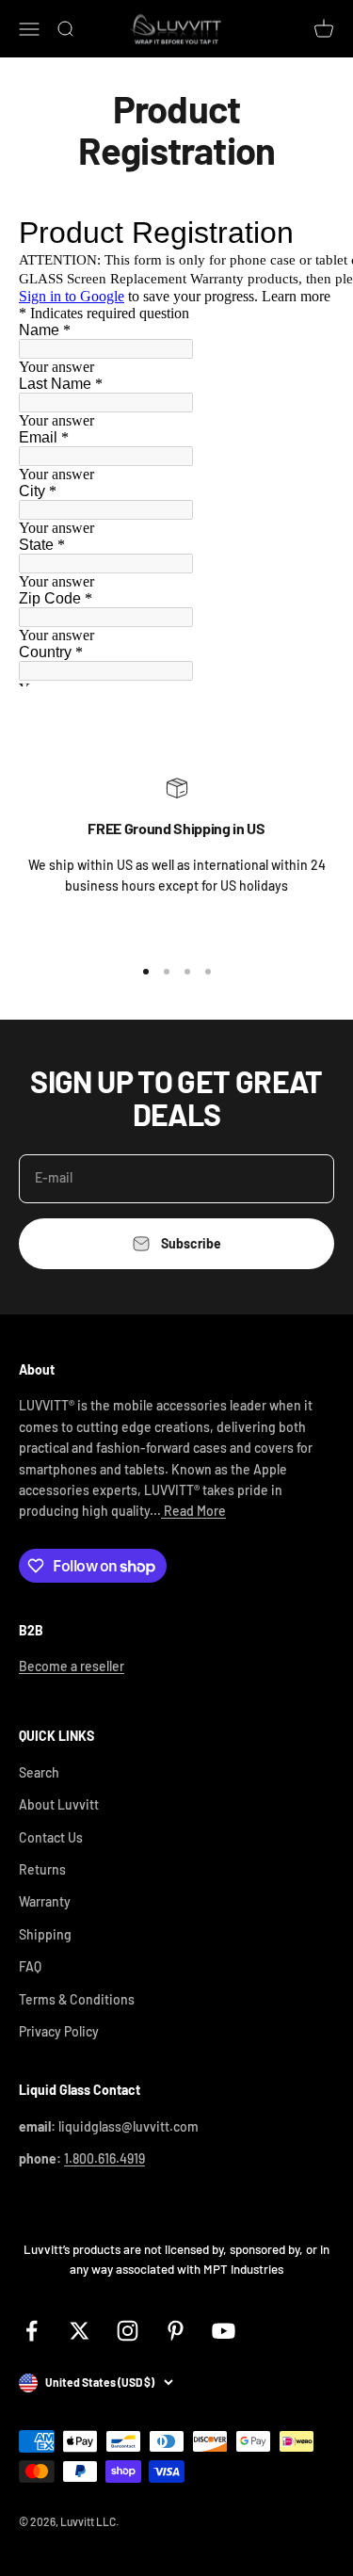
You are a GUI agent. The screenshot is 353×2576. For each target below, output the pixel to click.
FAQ (30, 1966)
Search (39, 1772)
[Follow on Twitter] (80, 2331)
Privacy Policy (59, 2031)
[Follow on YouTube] (224, 2331)
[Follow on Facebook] (32, 2331)
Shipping (45, 1934)
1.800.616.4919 (104, 2158)
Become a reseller (72, 1666)
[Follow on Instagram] (128, 2331)
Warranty (45, 1901)
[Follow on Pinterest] (176, 2331)
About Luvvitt (59, 1804)
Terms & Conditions (77, 1999)
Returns (42, 1869)
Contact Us (51, 1837)
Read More (193, 1511)
